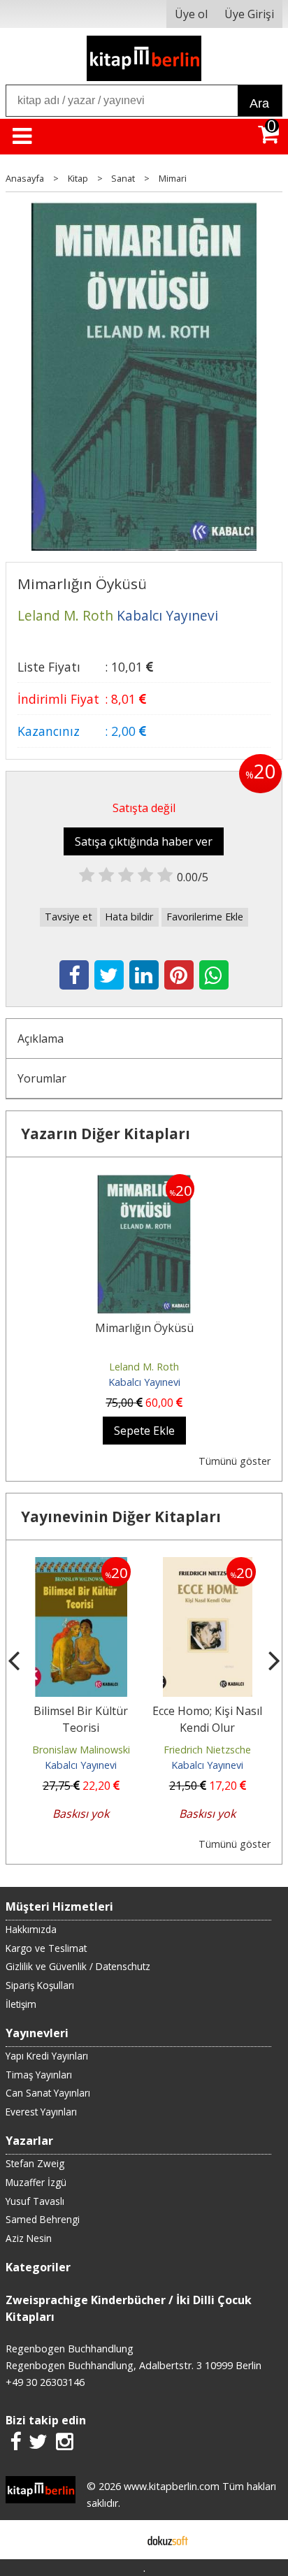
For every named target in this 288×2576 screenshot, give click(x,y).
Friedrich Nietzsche (207, 1750)
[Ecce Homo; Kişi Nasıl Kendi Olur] (208, 1565)
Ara (259, 103)
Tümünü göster (235, 1461)
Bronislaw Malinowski (81, 1750)
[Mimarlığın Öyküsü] (144, 1182)
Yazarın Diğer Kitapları (106, 1134)
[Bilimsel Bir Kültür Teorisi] (81, 1565)
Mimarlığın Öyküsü (144, 1328)
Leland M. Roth (144, 1367)
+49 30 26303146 (45, 2382)
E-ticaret (122, 2540)
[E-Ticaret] (168, 2540)
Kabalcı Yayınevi (144, 1382)
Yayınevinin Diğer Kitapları (121, 1517)
